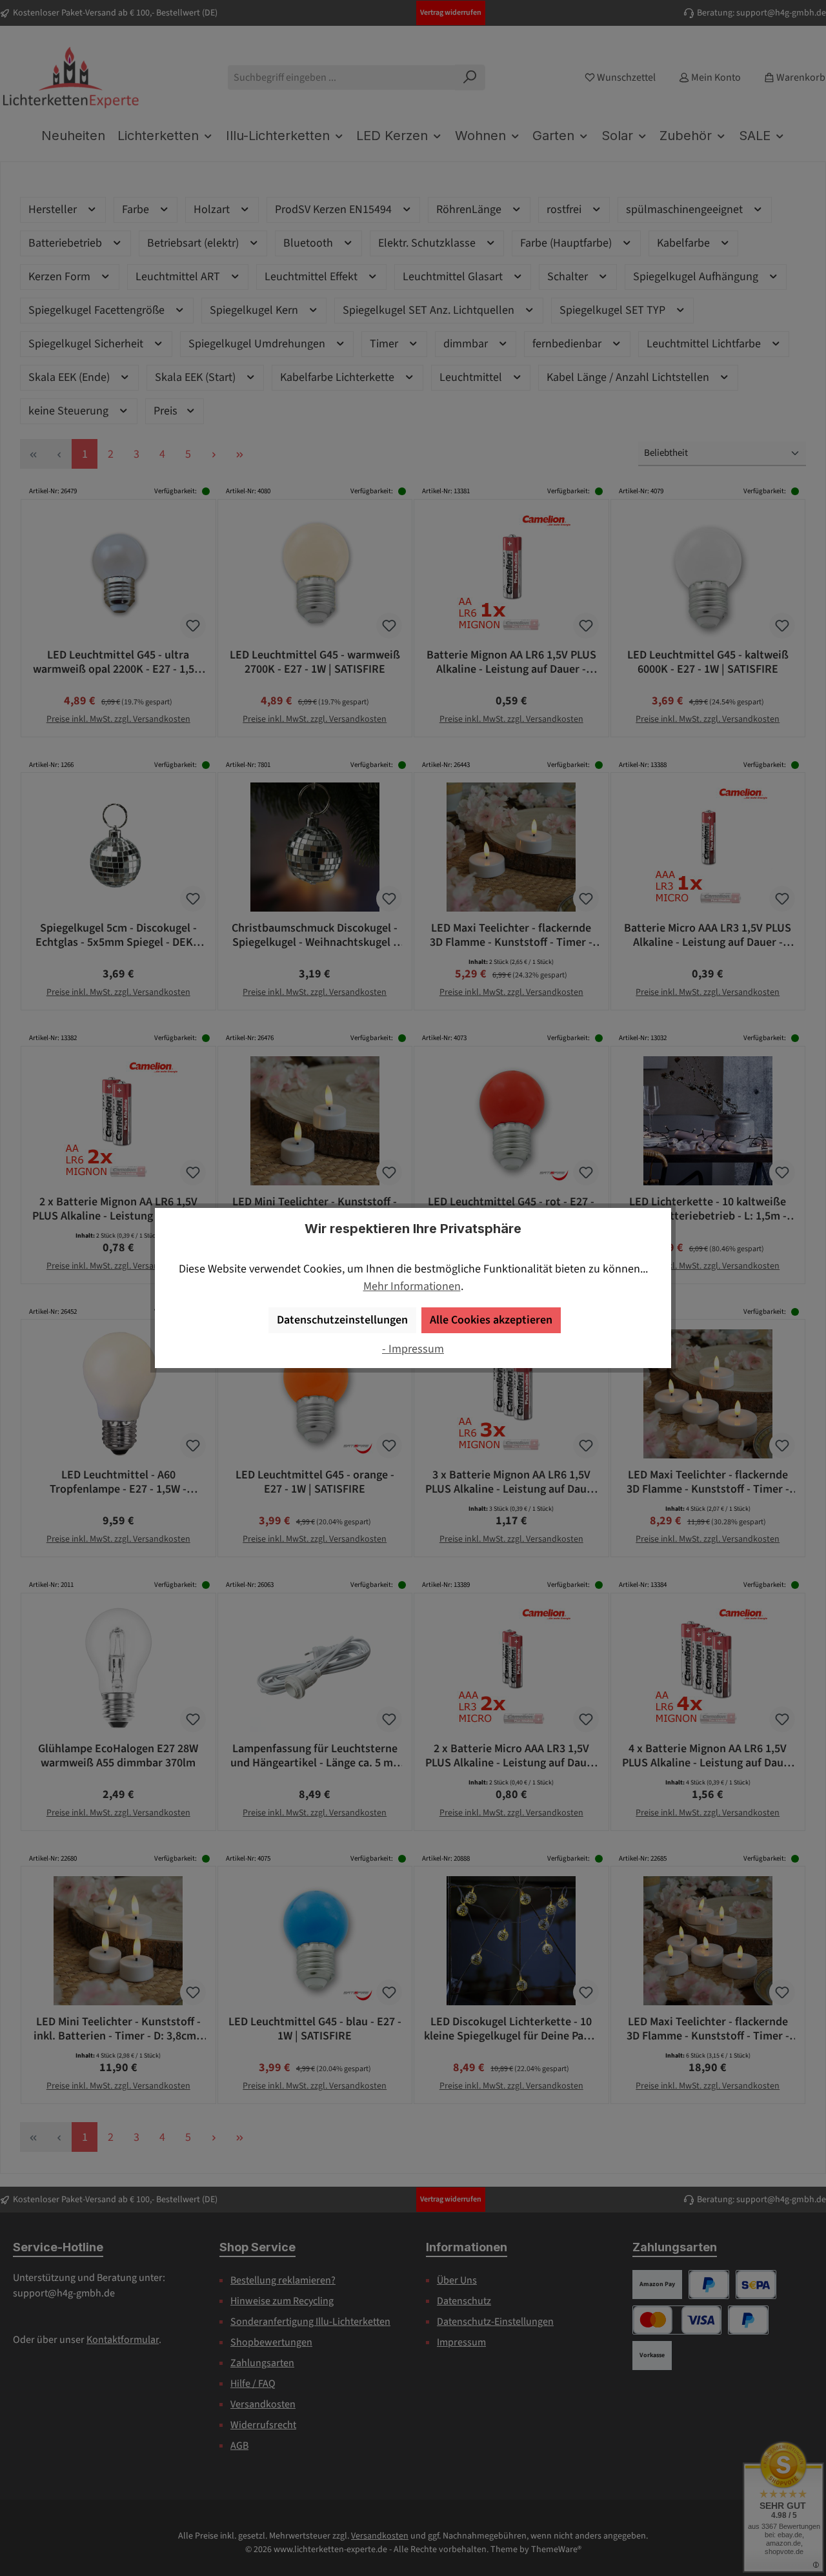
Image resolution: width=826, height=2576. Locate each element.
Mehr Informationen (412, 1286)
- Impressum (413, 1349)
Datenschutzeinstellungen (342, 1320)
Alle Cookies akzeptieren (491, 1320)
